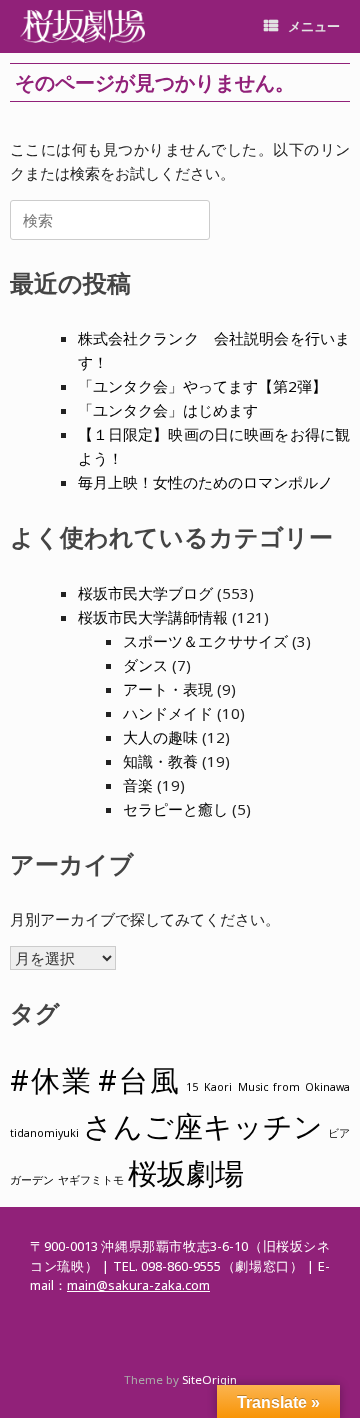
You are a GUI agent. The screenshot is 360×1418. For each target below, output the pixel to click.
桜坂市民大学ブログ (145, 593)
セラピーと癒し (175, 809)
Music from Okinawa (294, 1087)
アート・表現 (168, 689)
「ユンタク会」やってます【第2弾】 (202, 386)
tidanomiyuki (44, 1133)
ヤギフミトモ (91, 1180)
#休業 (51, 1080)
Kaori (218, 1087)
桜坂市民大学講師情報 (153, 617)
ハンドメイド (168, 713)
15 (192, 1087)
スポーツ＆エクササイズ (205, 641)
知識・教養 (160, 761)
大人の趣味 (160, 737)
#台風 (139, 1080)
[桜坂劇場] (82, 26)
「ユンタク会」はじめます (168, 410)
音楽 (138, 785)
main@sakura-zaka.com (138, 1285)
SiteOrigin (209, 1379)
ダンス (145, 665)
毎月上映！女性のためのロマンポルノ (205, 482)
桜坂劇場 (186, 1173)
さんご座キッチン (203, 1126)
